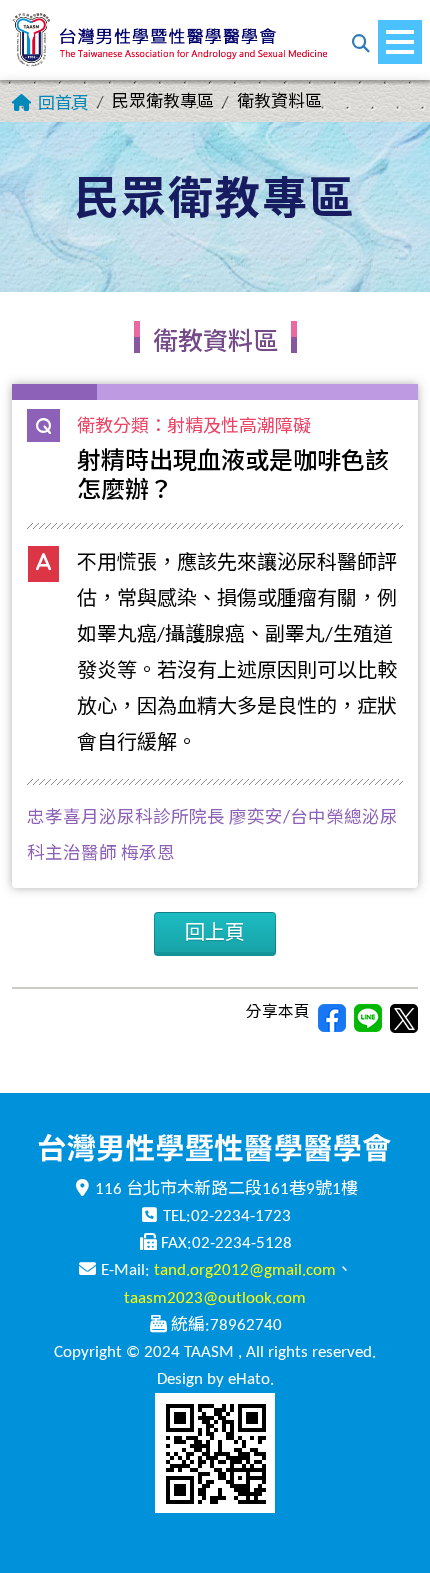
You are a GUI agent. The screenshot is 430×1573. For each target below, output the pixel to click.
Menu (400, 42)
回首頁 (63, 104)
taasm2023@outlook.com (215, 1298)
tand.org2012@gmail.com (245, 1270)
